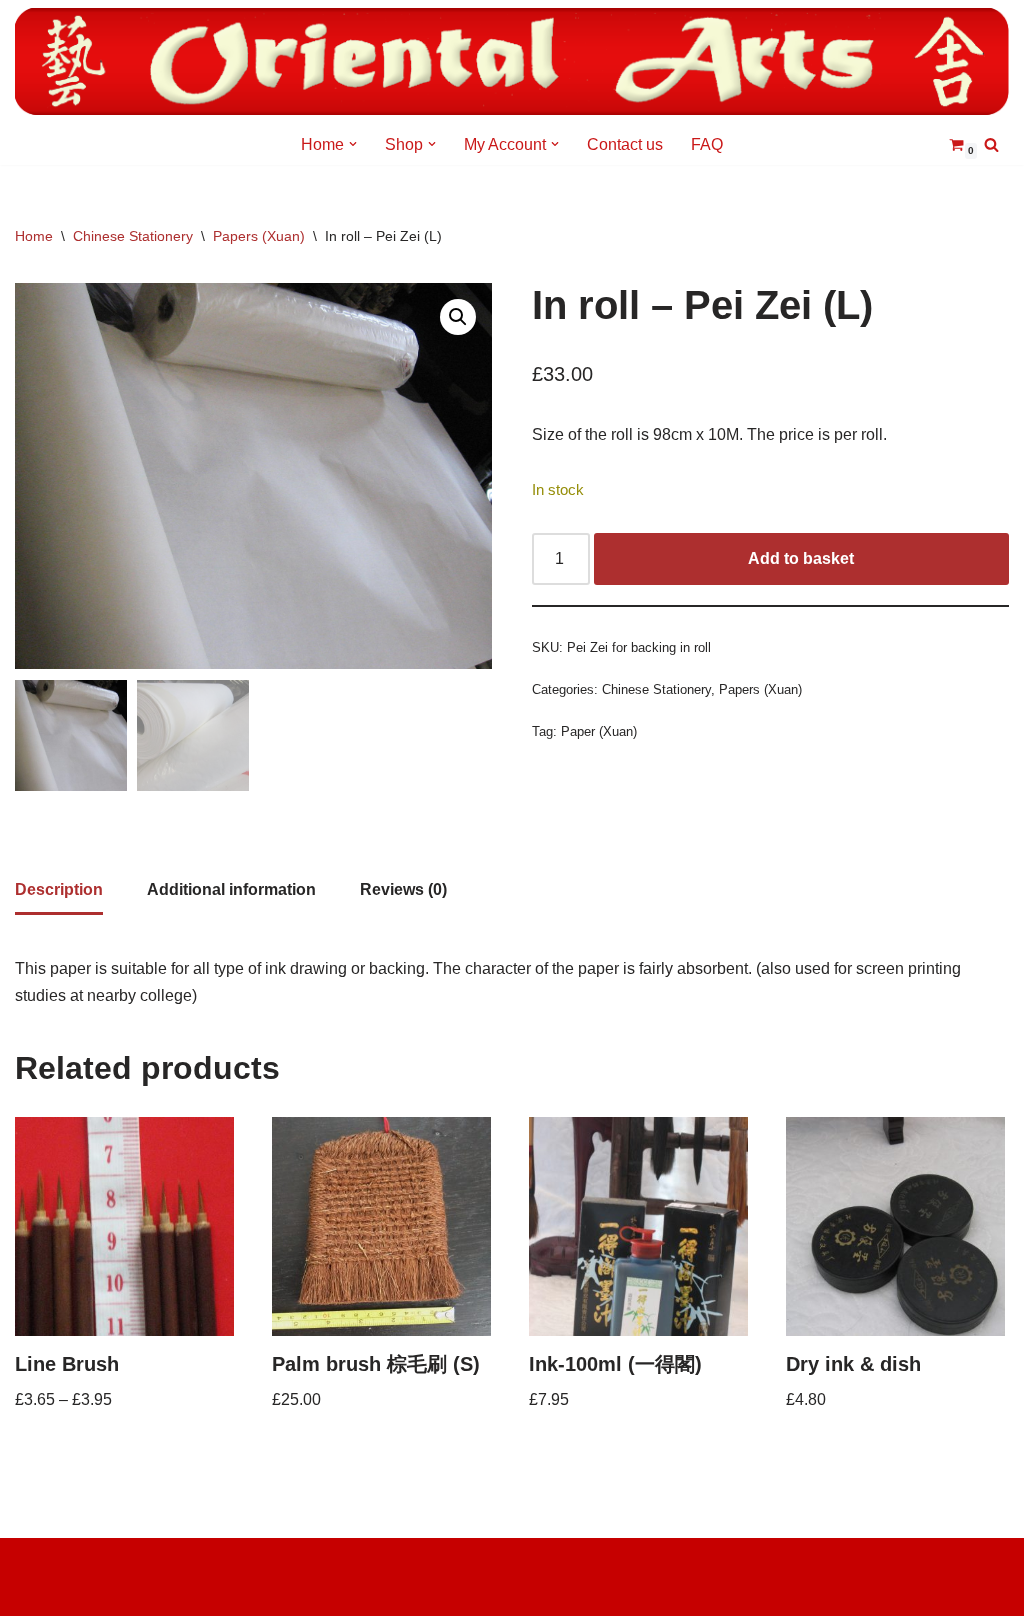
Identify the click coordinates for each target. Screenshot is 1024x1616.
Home (34, 236)
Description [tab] (59, 889)
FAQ (707, 144)
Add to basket (801, 558)
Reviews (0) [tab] (403, 889)
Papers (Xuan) (259, 236)
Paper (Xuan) (599, 731)
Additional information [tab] (231, 889)
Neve (34, 1563)
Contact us (625, 144)
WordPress (54, 1590)
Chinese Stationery (133, 236)
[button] (353, 144)
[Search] (991, 144)
